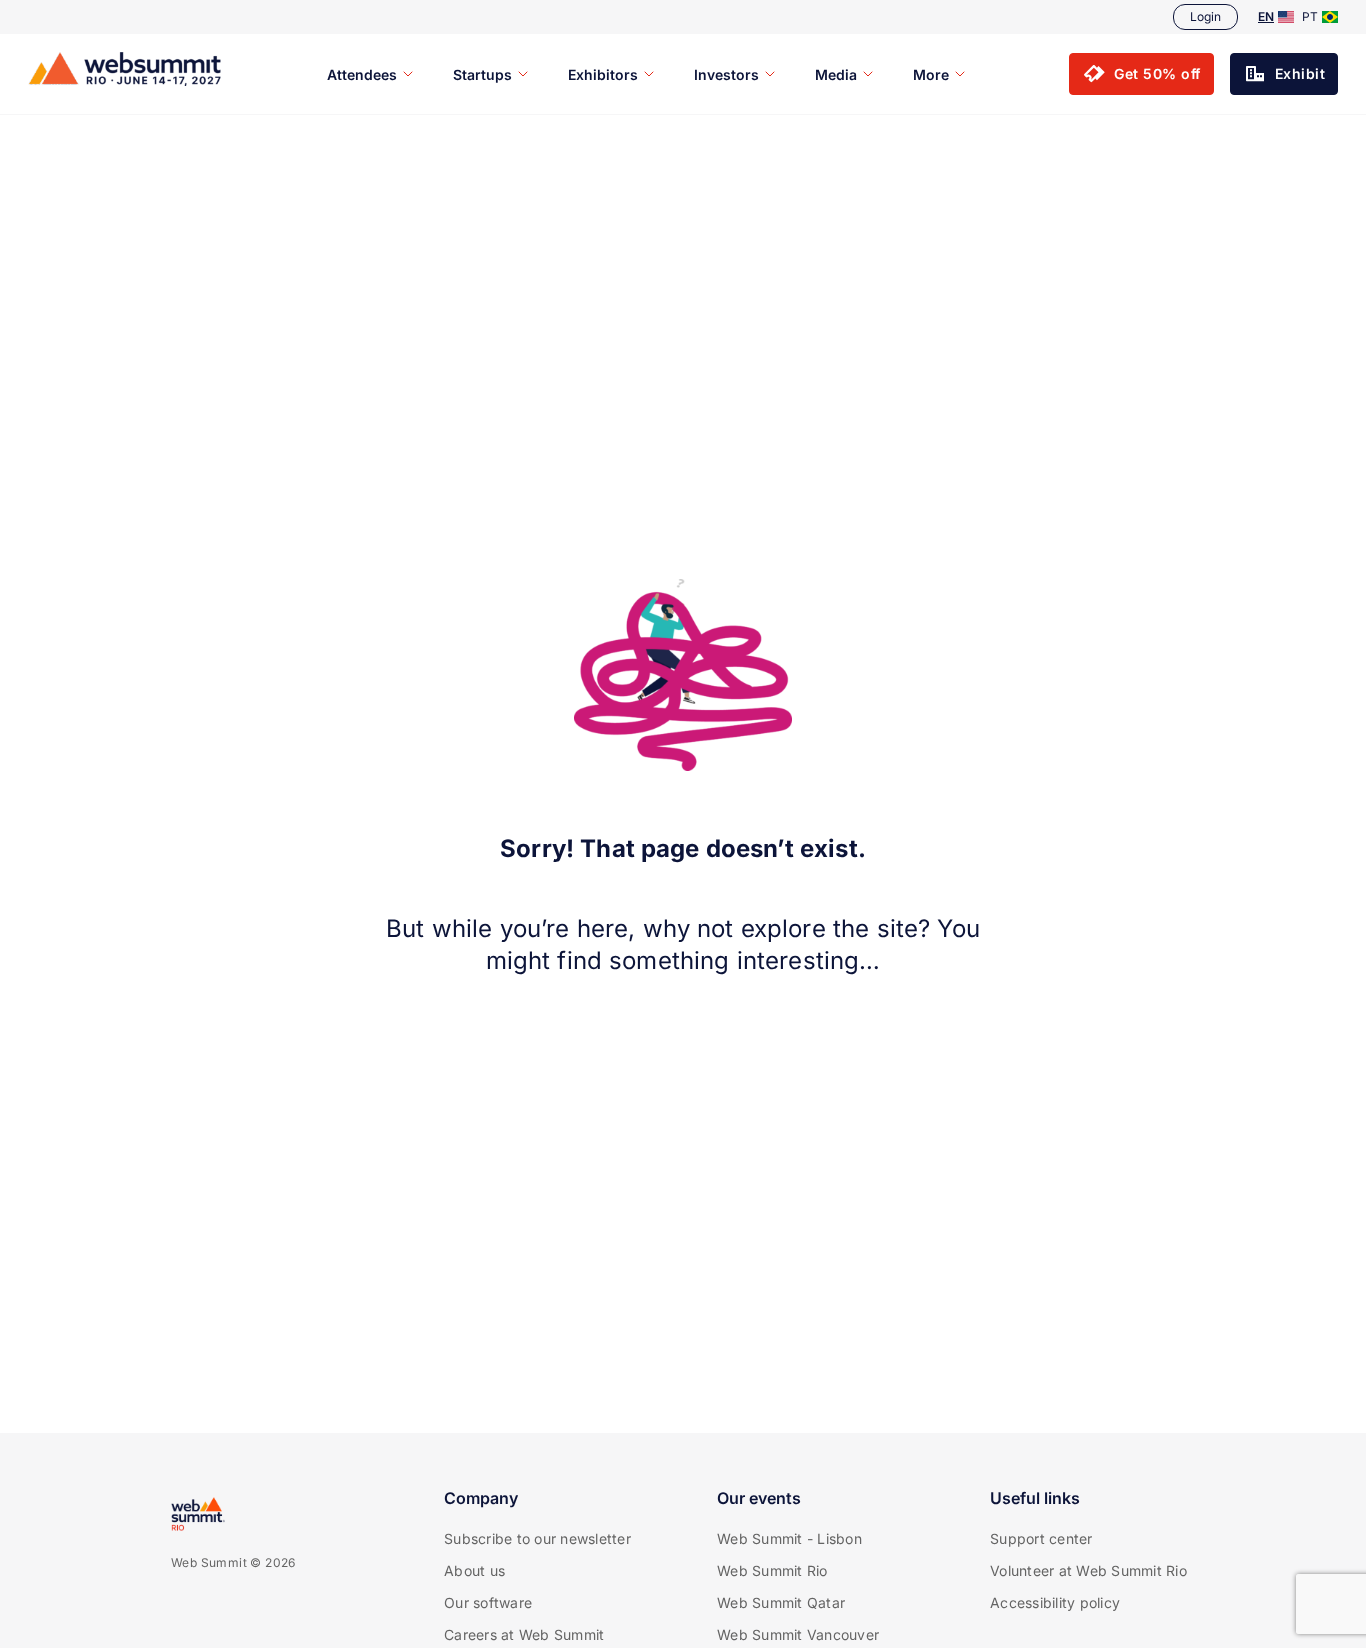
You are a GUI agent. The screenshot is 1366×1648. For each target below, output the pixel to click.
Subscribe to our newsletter (537, 1538)
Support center (1041, 1538)
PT (1310, 16)
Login (1205, 16)
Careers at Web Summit (524, 1634)
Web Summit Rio (772, 1570)
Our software (488, 1602)
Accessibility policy (1055, 1602)
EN (1266, 16)
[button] (1141, 74)
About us (474, 1570)
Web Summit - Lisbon (789, 1538)
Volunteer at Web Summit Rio (1088, 1570)
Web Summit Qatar (781, 1602)
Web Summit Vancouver (798, 1634)
